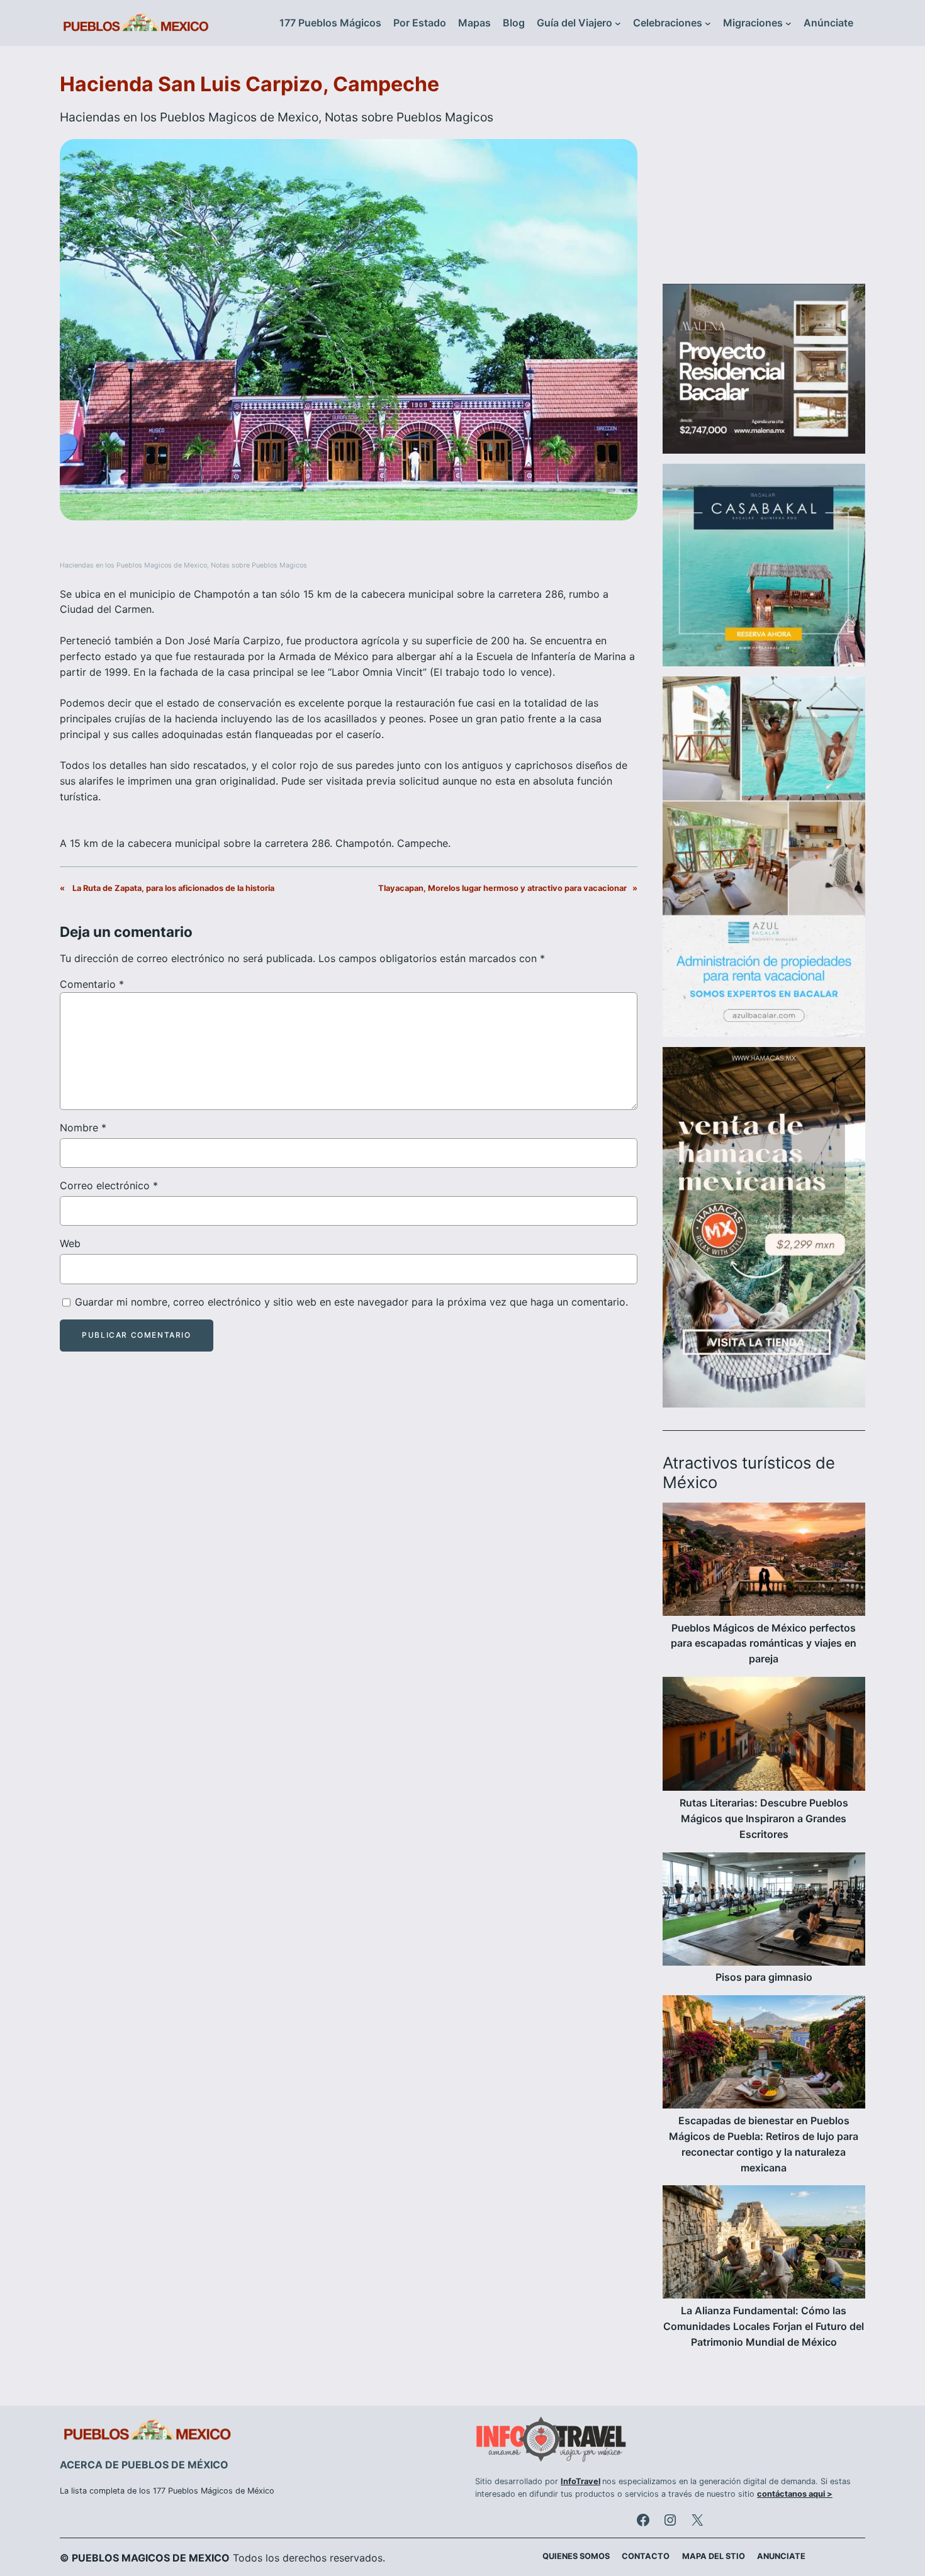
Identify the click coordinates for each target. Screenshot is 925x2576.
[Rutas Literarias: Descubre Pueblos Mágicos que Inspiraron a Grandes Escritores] (764, 1736)
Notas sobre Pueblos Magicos (409, 117)
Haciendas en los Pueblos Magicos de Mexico (189, 117)
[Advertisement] (764, 172)
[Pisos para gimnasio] (764, 1911)
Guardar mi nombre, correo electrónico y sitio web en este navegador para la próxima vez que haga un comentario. (351, 1302)
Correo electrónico (109, 1185)
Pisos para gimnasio (764, 1977)
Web (70, 1243)
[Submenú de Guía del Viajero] (618, 23)
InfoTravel (580, 2481)
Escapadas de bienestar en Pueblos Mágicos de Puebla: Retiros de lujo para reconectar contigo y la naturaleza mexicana (764, 2144)
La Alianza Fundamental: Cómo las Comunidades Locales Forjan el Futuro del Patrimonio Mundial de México (764, 2326)
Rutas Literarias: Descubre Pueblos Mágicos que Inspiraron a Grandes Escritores (764, 1818)
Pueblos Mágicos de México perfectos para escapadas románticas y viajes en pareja (764, 1644)
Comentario (92, 984)
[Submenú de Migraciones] (788, 23)
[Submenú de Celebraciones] (708, 23)
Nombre (83, 1128)
